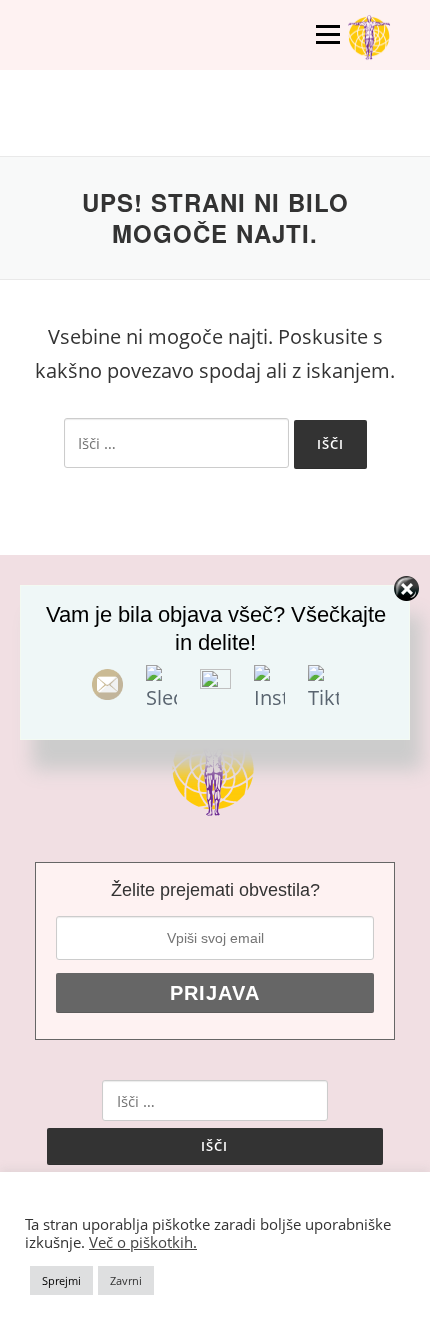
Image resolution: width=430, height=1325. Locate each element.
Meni (327, 34)
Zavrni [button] (126, 1280)
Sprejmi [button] (61, 1280)
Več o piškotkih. (143, 1242)
